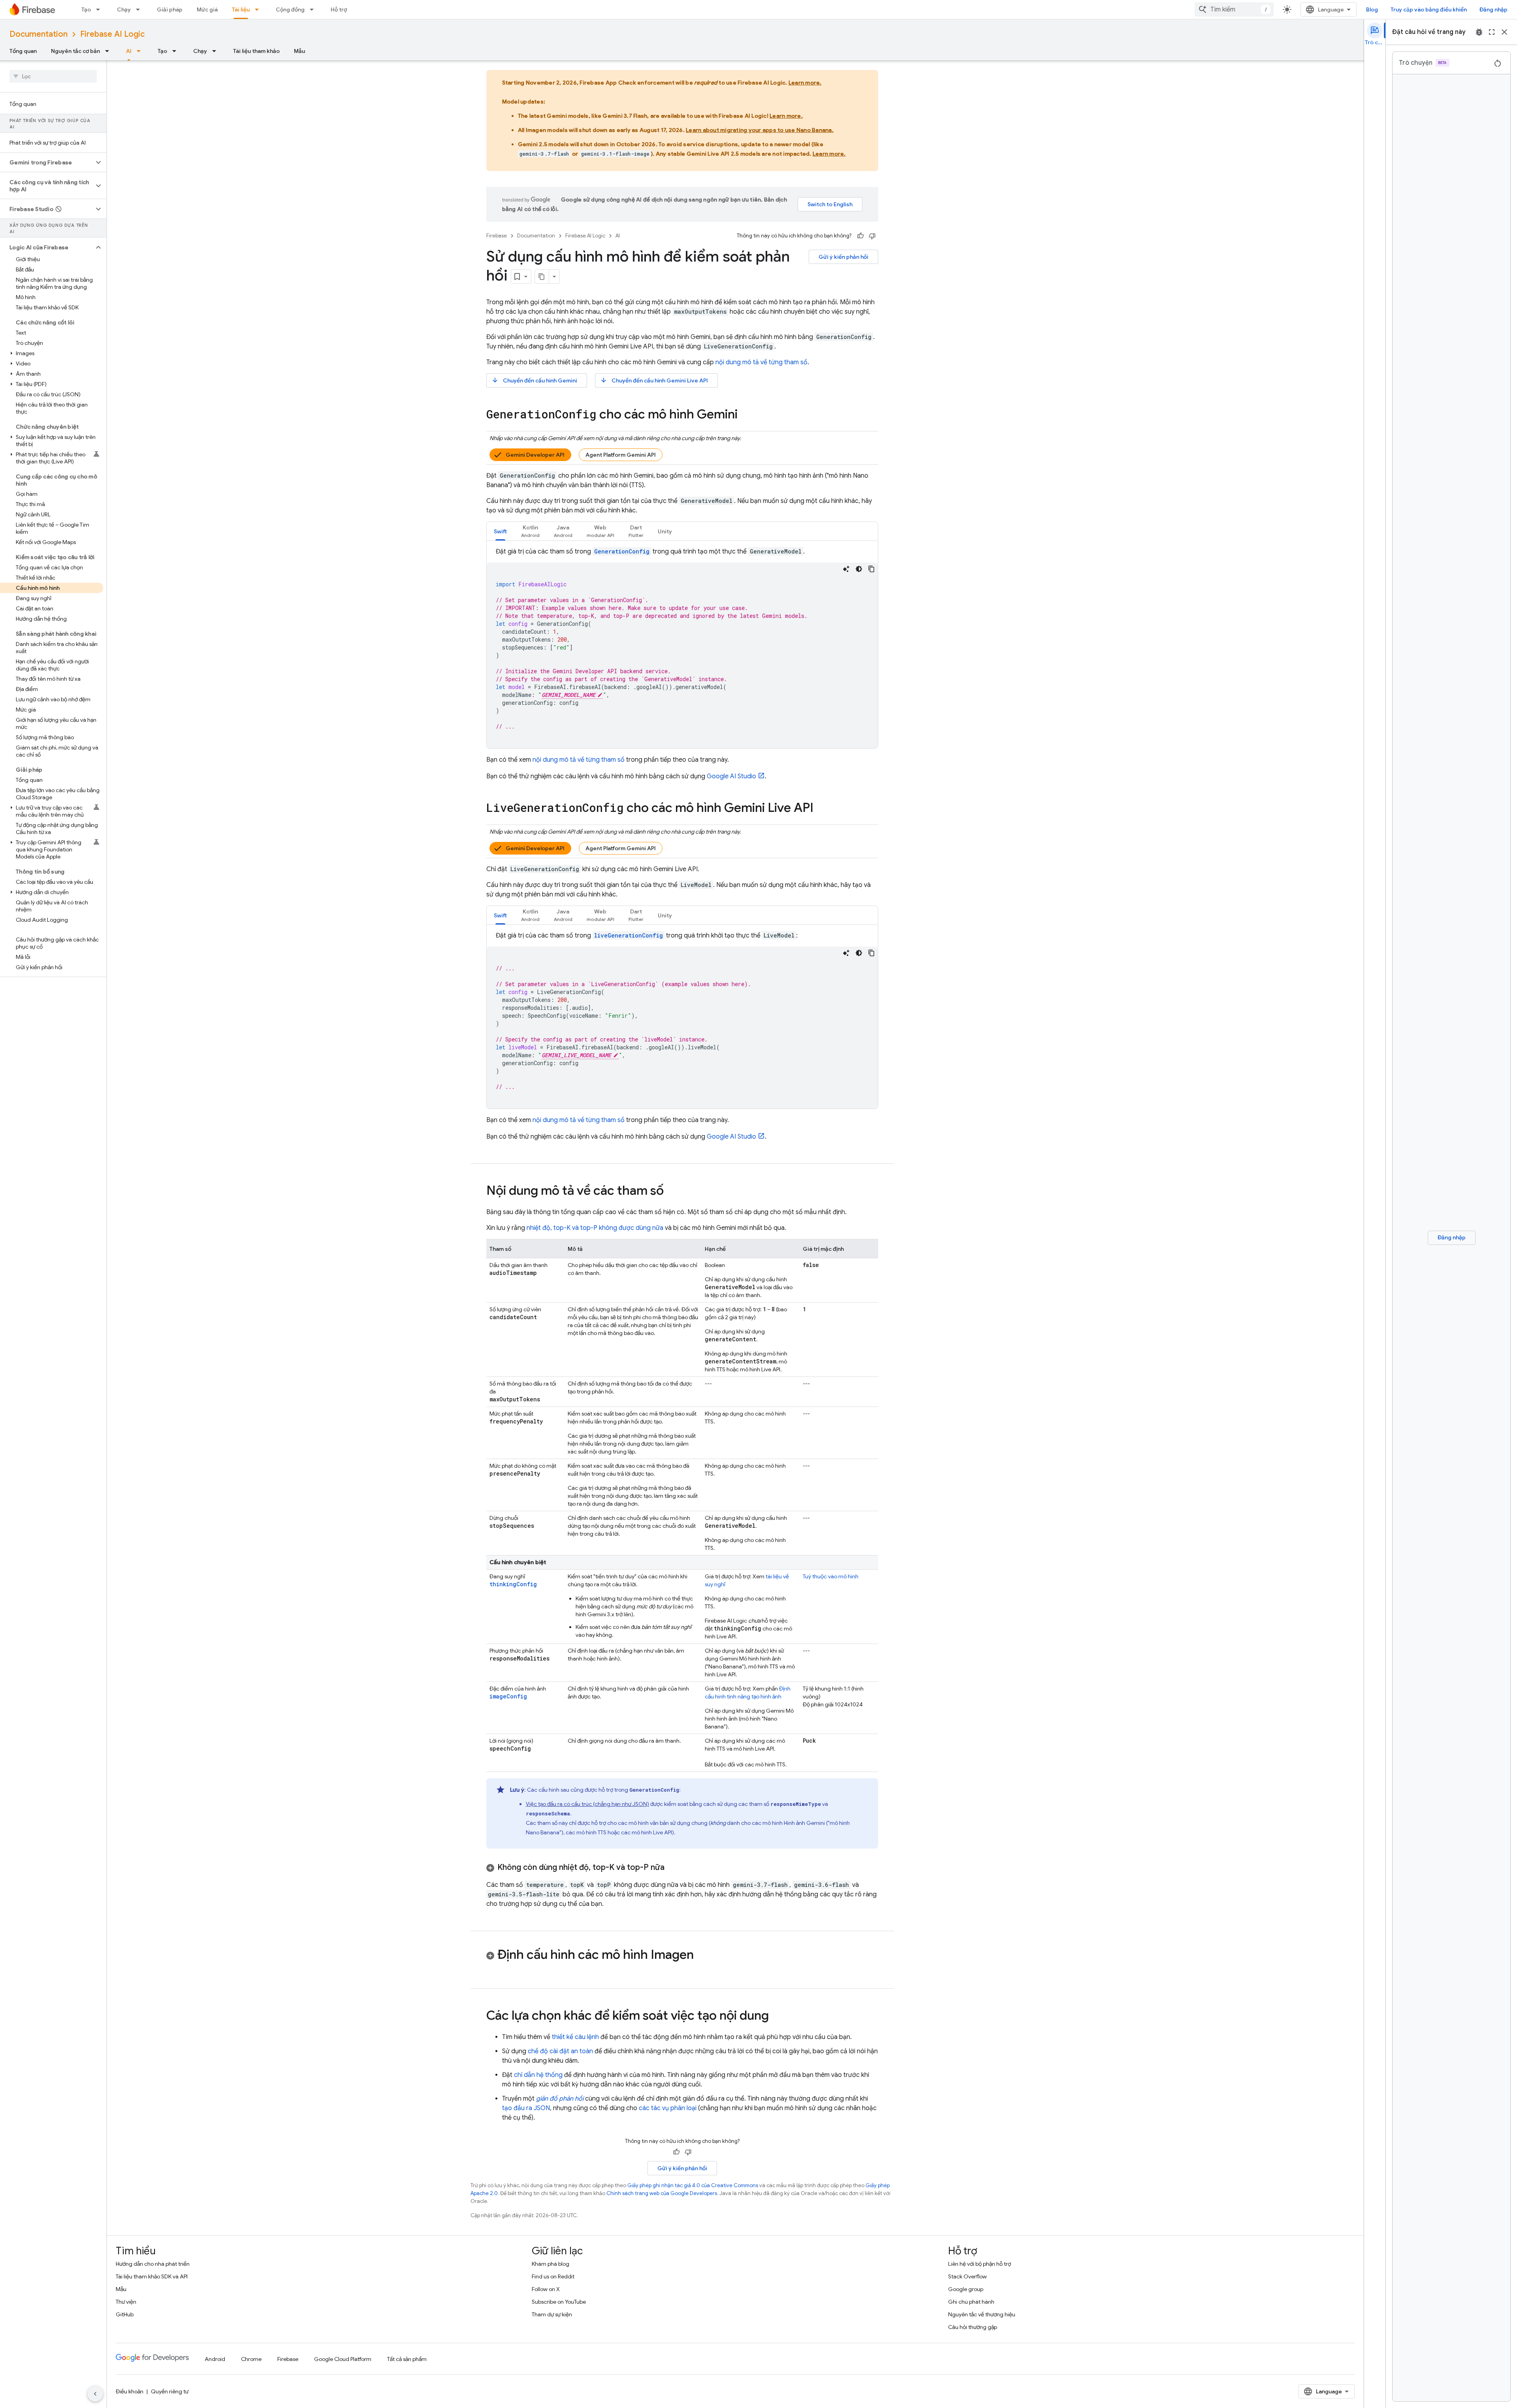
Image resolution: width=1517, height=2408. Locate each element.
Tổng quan (23, 51)
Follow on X (546, 2289)
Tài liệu (241, 9)
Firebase (497, 236)
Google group (966, 2289)
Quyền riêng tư (170, 2391)
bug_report (1479, 32)
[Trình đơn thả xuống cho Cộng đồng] (314, 9)
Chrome (251, 2359)
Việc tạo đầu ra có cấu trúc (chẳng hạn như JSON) (587, 1804)
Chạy (124, 9)
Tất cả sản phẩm (407, 2359)
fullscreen (1492, 32)
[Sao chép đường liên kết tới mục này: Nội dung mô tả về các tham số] (672, 1192)
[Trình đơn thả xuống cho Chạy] (140, 9)
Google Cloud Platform (343, 2359)
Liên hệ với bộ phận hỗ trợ (980, 2264)
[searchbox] (53, 76)
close (1504, 32)
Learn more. (805, 83)
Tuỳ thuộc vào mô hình (831, 1576)
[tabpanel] (682, 648)
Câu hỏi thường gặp (973, 2327)
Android (215, 2359)
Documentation (39, 34)
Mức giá (207, 9)
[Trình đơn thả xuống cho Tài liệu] (259, 9)
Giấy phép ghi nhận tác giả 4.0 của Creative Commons (693, 2185)
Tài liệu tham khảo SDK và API (152, 2276)
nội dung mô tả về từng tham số (761, 362)
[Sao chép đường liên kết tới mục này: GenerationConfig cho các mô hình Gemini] (745, 415)
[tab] (500, 531)
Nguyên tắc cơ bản (75, 51)
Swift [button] (500, 531)
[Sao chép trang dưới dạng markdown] (542, 277)
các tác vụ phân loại (668, 2108)
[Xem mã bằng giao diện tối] (859, 569)
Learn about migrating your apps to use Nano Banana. (760, 130)
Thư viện (126, 2302)
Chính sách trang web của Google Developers (662, 2193)
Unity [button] (665, 531)
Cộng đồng (290, 9)
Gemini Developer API (535, 455)
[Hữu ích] (860, 236)
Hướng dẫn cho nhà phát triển (153, 2264)
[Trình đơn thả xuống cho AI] (141, 51)
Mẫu (299, 51)
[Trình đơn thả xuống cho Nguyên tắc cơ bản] (109, 51)
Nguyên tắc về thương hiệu (982, 2314)
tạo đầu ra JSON (526, 2108)
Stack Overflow (967, 2276)
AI (129, 51)
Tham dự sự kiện (552, 2314)
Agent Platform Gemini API (621, 455)
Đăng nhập (1493, 9)
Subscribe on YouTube (559, 2302)
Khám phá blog (551, 2264)
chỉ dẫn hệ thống (538, 2075)
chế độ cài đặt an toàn (560, 2051)
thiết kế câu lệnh (575, 2037)
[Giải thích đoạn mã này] (846, 569)
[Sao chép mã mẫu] (871, 569)
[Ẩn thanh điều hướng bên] (95, 2394)
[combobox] (1234, 9)
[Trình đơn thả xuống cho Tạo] (100, 9)
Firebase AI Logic (112, 34)
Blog (1372, 9)
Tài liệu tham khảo (256, 51)
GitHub (125, 2314)
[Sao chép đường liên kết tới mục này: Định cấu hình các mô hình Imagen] (702, 1956)
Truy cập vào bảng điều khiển (1429, 9)
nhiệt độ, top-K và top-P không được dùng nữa (595, 1228)
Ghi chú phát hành (971, 2302)
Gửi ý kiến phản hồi (843, 257)
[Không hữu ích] (872, 236)
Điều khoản (130, 2391)
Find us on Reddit (553, 2276)
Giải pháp (170, 9)
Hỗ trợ (339, 9)
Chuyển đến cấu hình (534, 380)
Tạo (86, 9)
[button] (47, 162)
